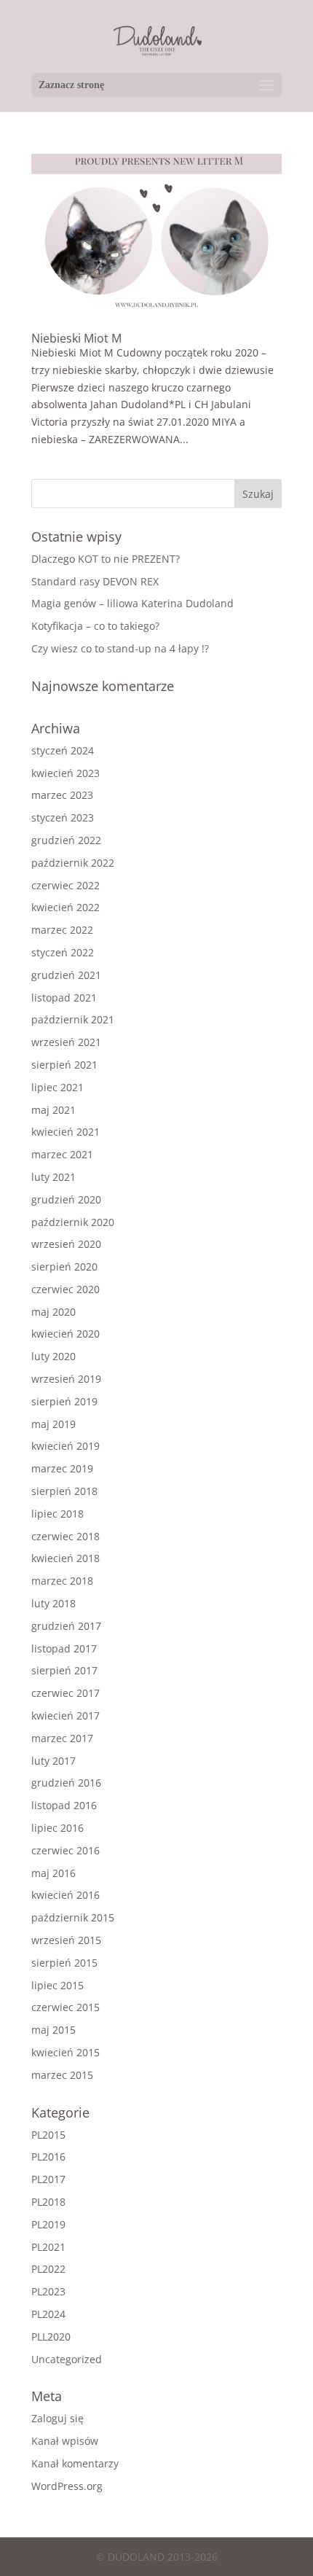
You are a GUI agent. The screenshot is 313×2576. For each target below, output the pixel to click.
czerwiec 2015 (66, 2007)
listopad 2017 (64, 1648)
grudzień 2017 (66, 1626)
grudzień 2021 (66, 975)
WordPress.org (67, 2486)
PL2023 (48, 2291)
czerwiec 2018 (66, 1536)
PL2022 (48, 2269)
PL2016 (48, 2157)
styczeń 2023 (63, 817)
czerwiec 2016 (66, 1850)
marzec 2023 (62, 795)
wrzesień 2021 (66, 1042)
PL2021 (48, 2247)
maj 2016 (54, 1873)
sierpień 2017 (64, 1670)
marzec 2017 (62, 1738)
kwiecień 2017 (66, 1716)
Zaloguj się (58, 2418)
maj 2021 (54, 1110)
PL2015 (48, 2135)
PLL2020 (51, 2337)
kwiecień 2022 (66, 907)
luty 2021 (54, 1177)
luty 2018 (54, 1603)
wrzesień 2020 (66, 1244)
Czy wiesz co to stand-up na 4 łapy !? (120, 648)
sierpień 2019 (64, 1401)
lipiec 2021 (58, 1087)
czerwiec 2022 (66, 885)
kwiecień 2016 (66, 1895)
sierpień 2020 (64, 1266)
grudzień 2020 (66, 1199)
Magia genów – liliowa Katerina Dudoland (132, 603)
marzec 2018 (62, 1581)
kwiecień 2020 (66, 1334)
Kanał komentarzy (75, 2463)
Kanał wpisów (65, 2441)
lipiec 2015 (58, 1985)
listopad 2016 (64, 1805)
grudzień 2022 (66, 840)
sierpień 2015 (64, 1963)
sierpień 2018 (64, 1491)
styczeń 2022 (63, 952)
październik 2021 (73, 1019)
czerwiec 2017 (66, 1693)
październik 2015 (73, 1917)
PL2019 (48, 2224)
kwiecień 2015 (66, 2052)
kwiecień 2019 (66, 1446)
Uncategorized (67, 2359)
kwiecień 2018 (66, 1558)
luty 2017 (54, 1761)
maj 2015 (54, 2030)
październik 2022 (73, 863)
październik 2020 (73, 1222)
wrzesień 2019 (66, 1379)
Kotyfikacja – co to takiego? (95, 626)
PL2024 (48, 2314)
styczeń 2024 (63, 750)
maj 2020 (54, 1312)
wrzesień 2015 (66, 1940)
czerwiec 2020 (66, 1289)
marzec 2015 (62, 2075)
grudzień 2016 (66, 1783)
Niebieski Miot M (76, 338)
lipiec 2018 (58, 1514)
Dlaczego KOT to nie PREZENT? (106, 559)
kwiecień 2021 (66, 1132)
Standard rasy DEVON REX (95, 581)
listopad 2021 (64, 998)
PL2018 (48, 2202)
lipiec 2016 (58, 1828)
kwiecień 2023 (66, 773)
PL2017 (48, 2179)
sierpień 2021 (64, 1065)
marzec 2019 (62, 1468)
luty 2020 (54, 1356)
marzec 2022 (62, 930)
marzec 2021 (62, 1154)
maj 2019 (54, 1424)
